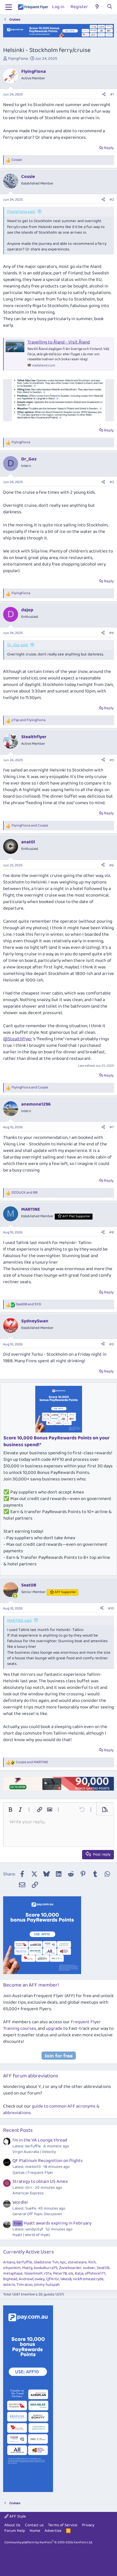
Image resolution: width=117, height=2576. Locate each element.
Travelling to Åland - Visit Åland (59, 342)
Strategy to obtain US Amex (40, 2182)
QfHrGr (53, 2279)
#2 (112, 200)
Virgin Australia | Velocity (34, 2152)
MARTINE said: (19, 1621)
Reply (109, 148)
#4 (112, 633)
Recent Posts (18, 2130)
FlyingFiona (18, 59)
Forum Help (15, 2531)
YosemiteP (33, 2273)
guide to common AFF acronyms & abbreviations (51, 2110)
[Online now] (15, 1596)
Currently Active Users (29, 2252)
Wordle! (20, 2202)
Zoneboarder (70, 2268)
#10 (111, 1608)
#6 (112, 865)
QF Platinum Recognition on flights (48, 2161)
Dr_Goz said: (18, 645)
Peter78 (60, 2273)
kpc (63, 2262)
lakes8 (66, 2279)
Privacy (88, 2525)
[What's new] (97, 7)
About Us (12, 2525)
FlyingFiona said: (21, 212)
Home (35, 2531)
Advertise (53, 2531)
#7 (112, 1127)
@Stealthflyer (18, 1039)
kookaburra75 (46, 2268)
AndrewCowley (32, 2279)
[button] (10, 1810)
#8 (112, 1232)
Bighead (10, 2279)
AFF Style (17, 2516)
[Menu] (9, 7)
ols (71, 2273)
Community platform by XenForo (49, 2542)
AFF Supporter (65, 1592)
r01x (48, 2273)
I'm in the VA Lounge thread (40, 2140)
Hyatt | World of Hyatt (31, 2235)
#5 (112, 760)
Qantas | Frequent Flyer (33, 2173)
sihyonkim (12, 2268)
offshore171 (95, 2273)
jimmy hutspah (47, 2285)
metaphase (13, 2273)
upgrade (54, 2029)
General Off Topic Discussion (37, 2214)
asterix (9, 2285)
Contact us (34, 2525)
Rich (92, 2262)
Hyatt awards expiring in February (53, 2223)
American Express (28, 2193)
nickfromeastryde (88, 2279)
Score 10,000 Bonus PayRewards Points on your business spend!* (56, 1441)
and (29, 720)
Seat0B (103, 2268)
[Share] (104, 95)
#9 (112, 1344)
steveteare (77, 2262)
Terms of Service (63, 2525)
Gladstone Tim (46, 2262)
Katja (79, 2273)
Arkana (9, 2262)
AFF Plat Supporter (76, 1216)
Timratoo (24, 2285)
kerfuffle (24, 2262)
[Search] (110, 7)
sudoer (89, 2268)
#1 (112, 94)
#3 (112, 482)
